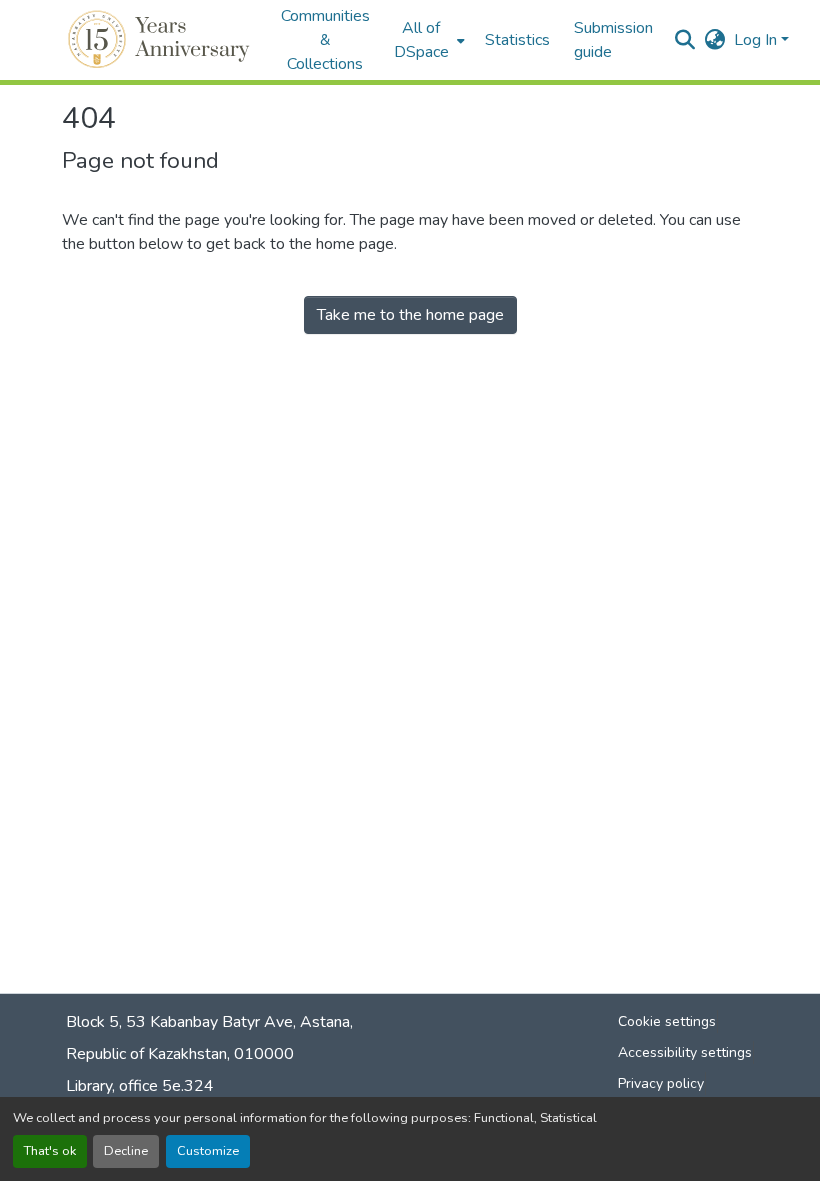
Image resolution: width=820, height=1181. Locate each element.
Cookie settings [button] (667, 1021)
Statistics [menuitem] (517, 40)
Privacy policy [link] (661, 1083)
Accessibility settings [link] (685, 1052)
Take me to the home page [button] (410, 315)
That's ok (50, 1151)
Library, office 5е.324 (140, 1086)
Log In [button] (757, 40)
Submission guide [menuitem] (613, 40)
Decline (126, 1151)
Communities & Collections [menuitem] (325, 40)
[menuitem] (427, 40)
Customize (208, 1151)
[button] (161, 40)
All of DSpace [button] (421, 40)
